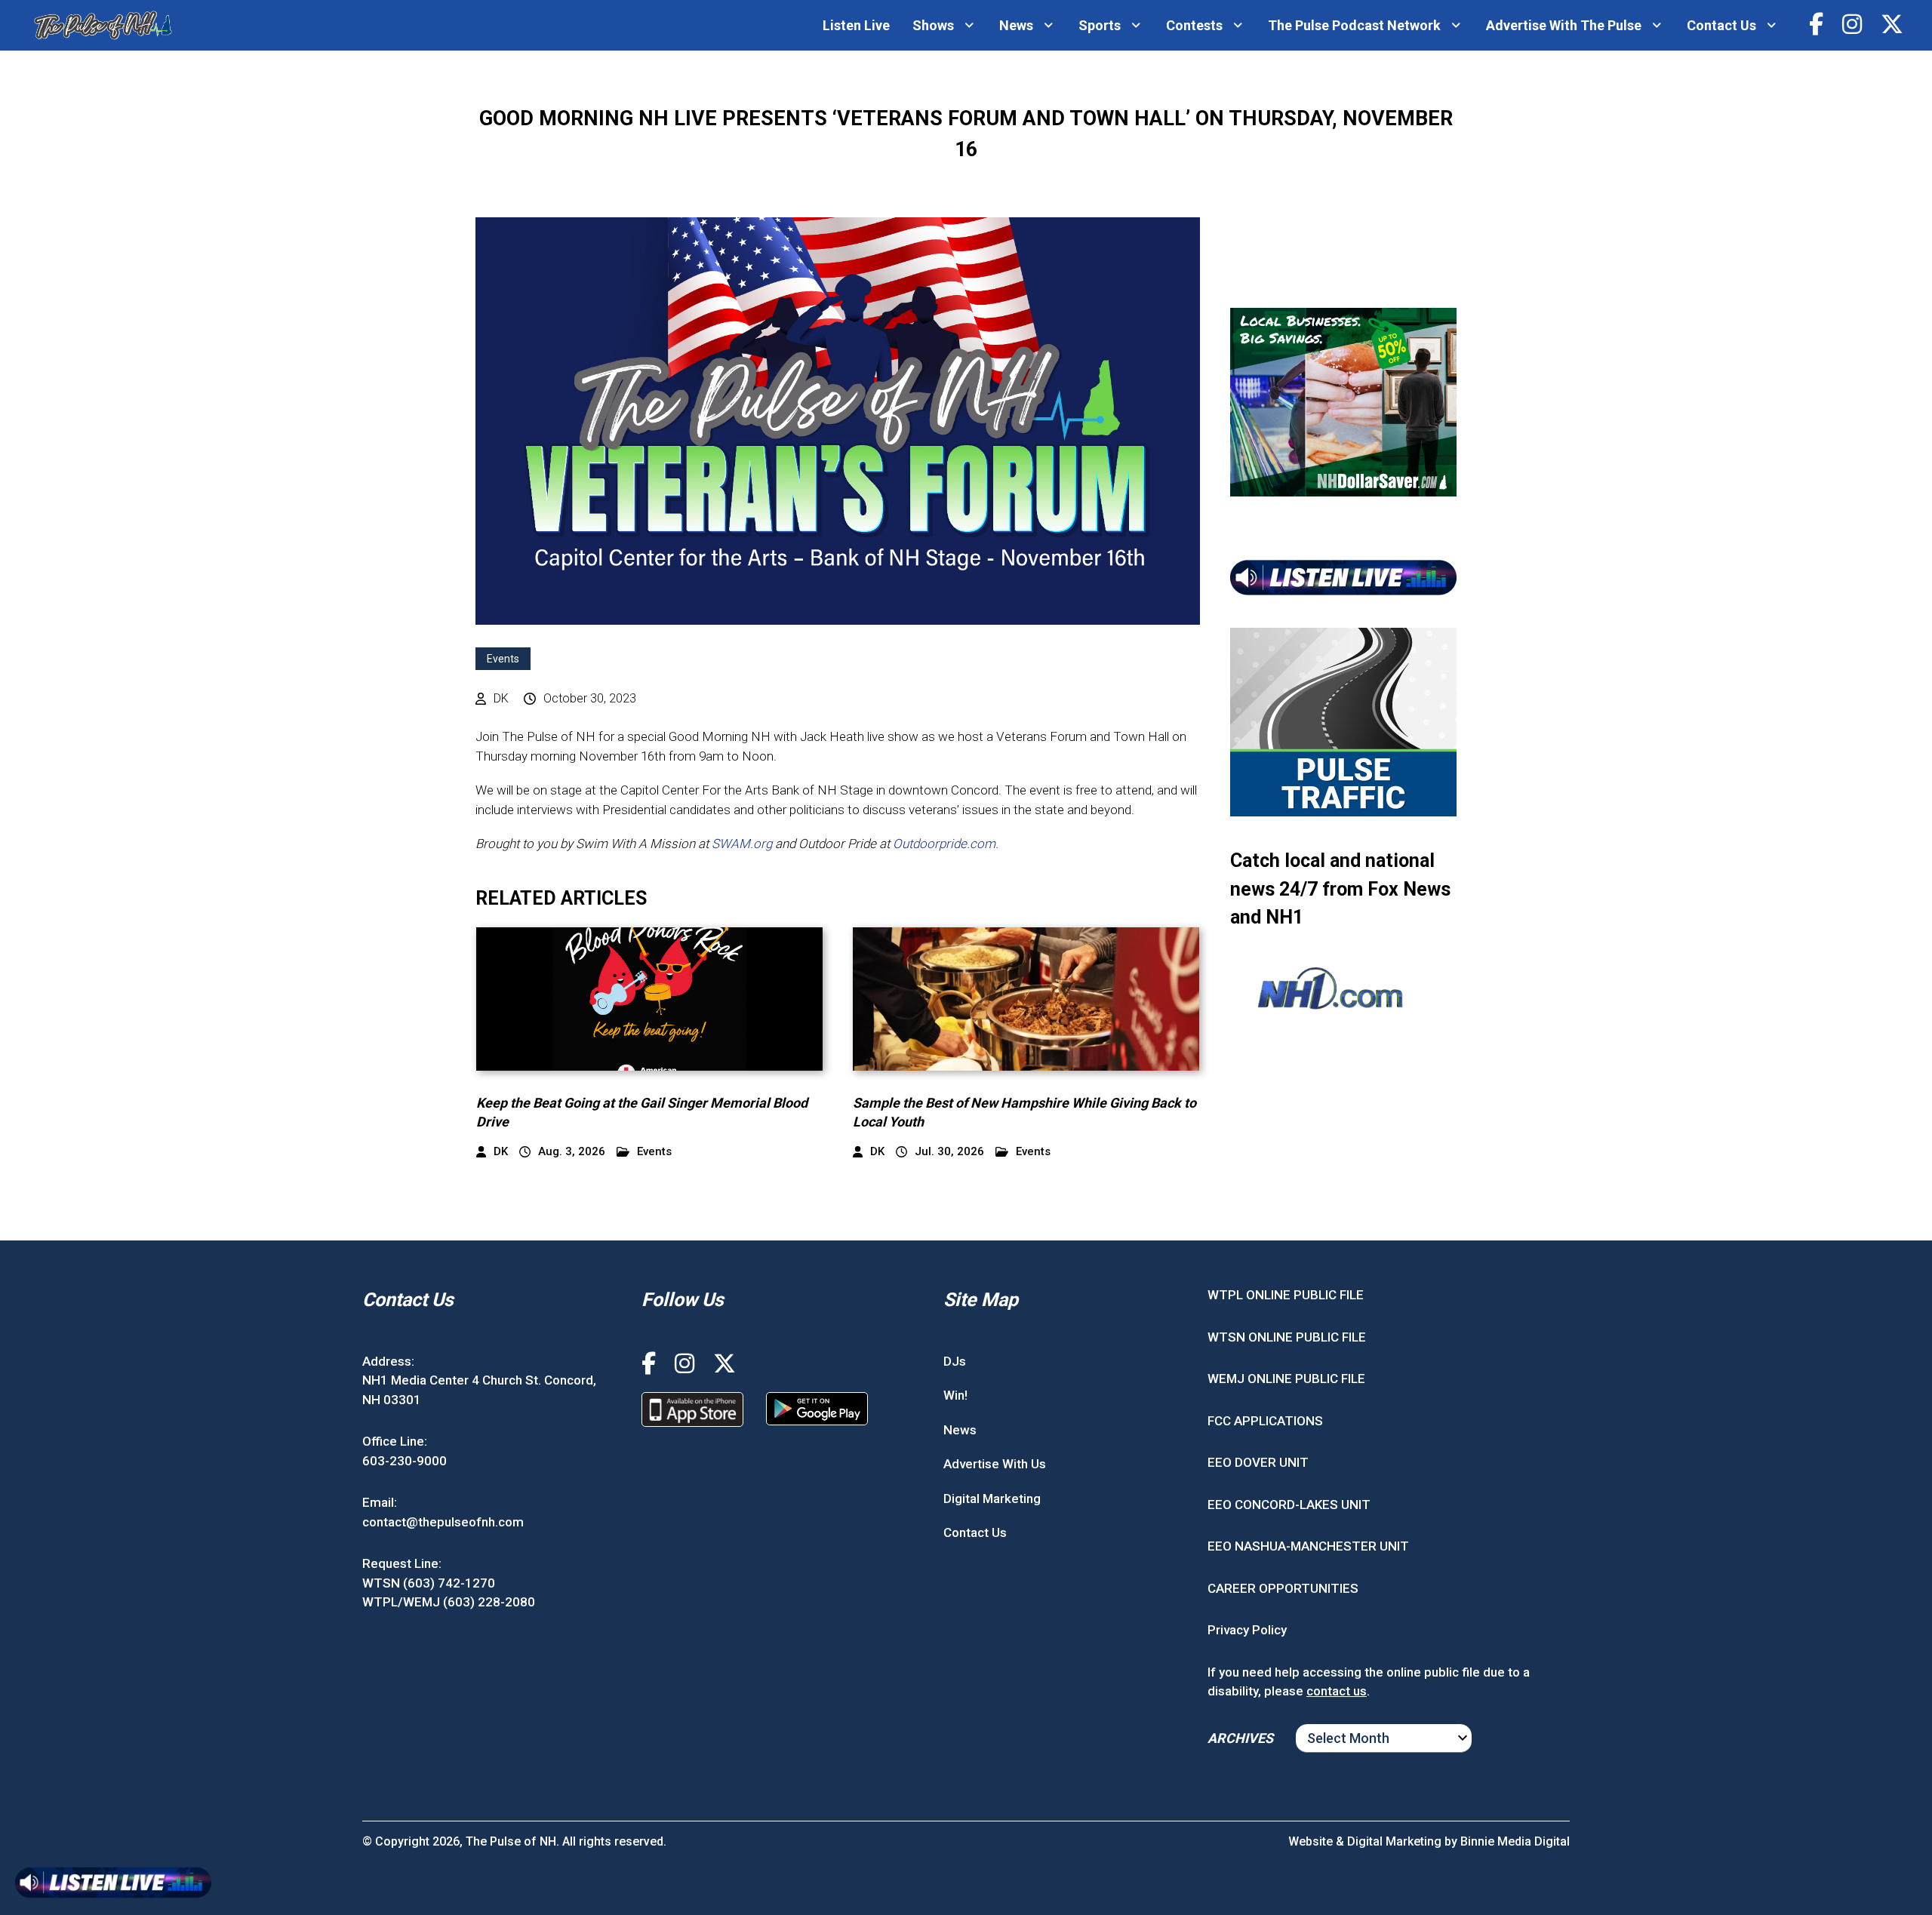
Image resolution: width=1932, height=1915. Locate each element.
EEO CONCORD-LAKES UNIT (1289, 1505)
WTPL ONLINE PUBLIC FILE (1286, 1295)
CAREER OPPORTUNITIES (1283, 1588)
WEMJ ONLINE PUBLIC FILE (1286, 1379)
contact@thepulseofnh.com (443, 1522)
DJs (955, 1361)
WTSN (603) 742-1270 (429, 1583)
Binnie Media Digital (1515, 1841)
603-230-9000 (405, 1461)
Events (503, 659)
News (1016, 25)
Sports (1100, 25)
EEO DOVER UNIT (1258, 1462)
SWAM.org (742, 844)
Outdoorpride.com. (946, 844)
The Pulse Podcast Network (1354, 25)
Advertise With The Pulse (1564, 25)
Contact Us (1721, 25)
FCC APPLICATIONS (1265, 1421)
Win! (955, 1395)
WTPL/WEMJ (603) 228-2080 (449, 1602)
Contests (1194, 25)
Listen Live (856, 25)
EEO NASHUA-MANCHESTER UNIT (1308, 1546)
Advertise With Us (995, 1464)
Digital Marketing (992, 1498)
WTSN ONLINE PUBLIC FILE (1287, 1337)
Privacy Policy (1247, 1630)
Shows (933, 25)
